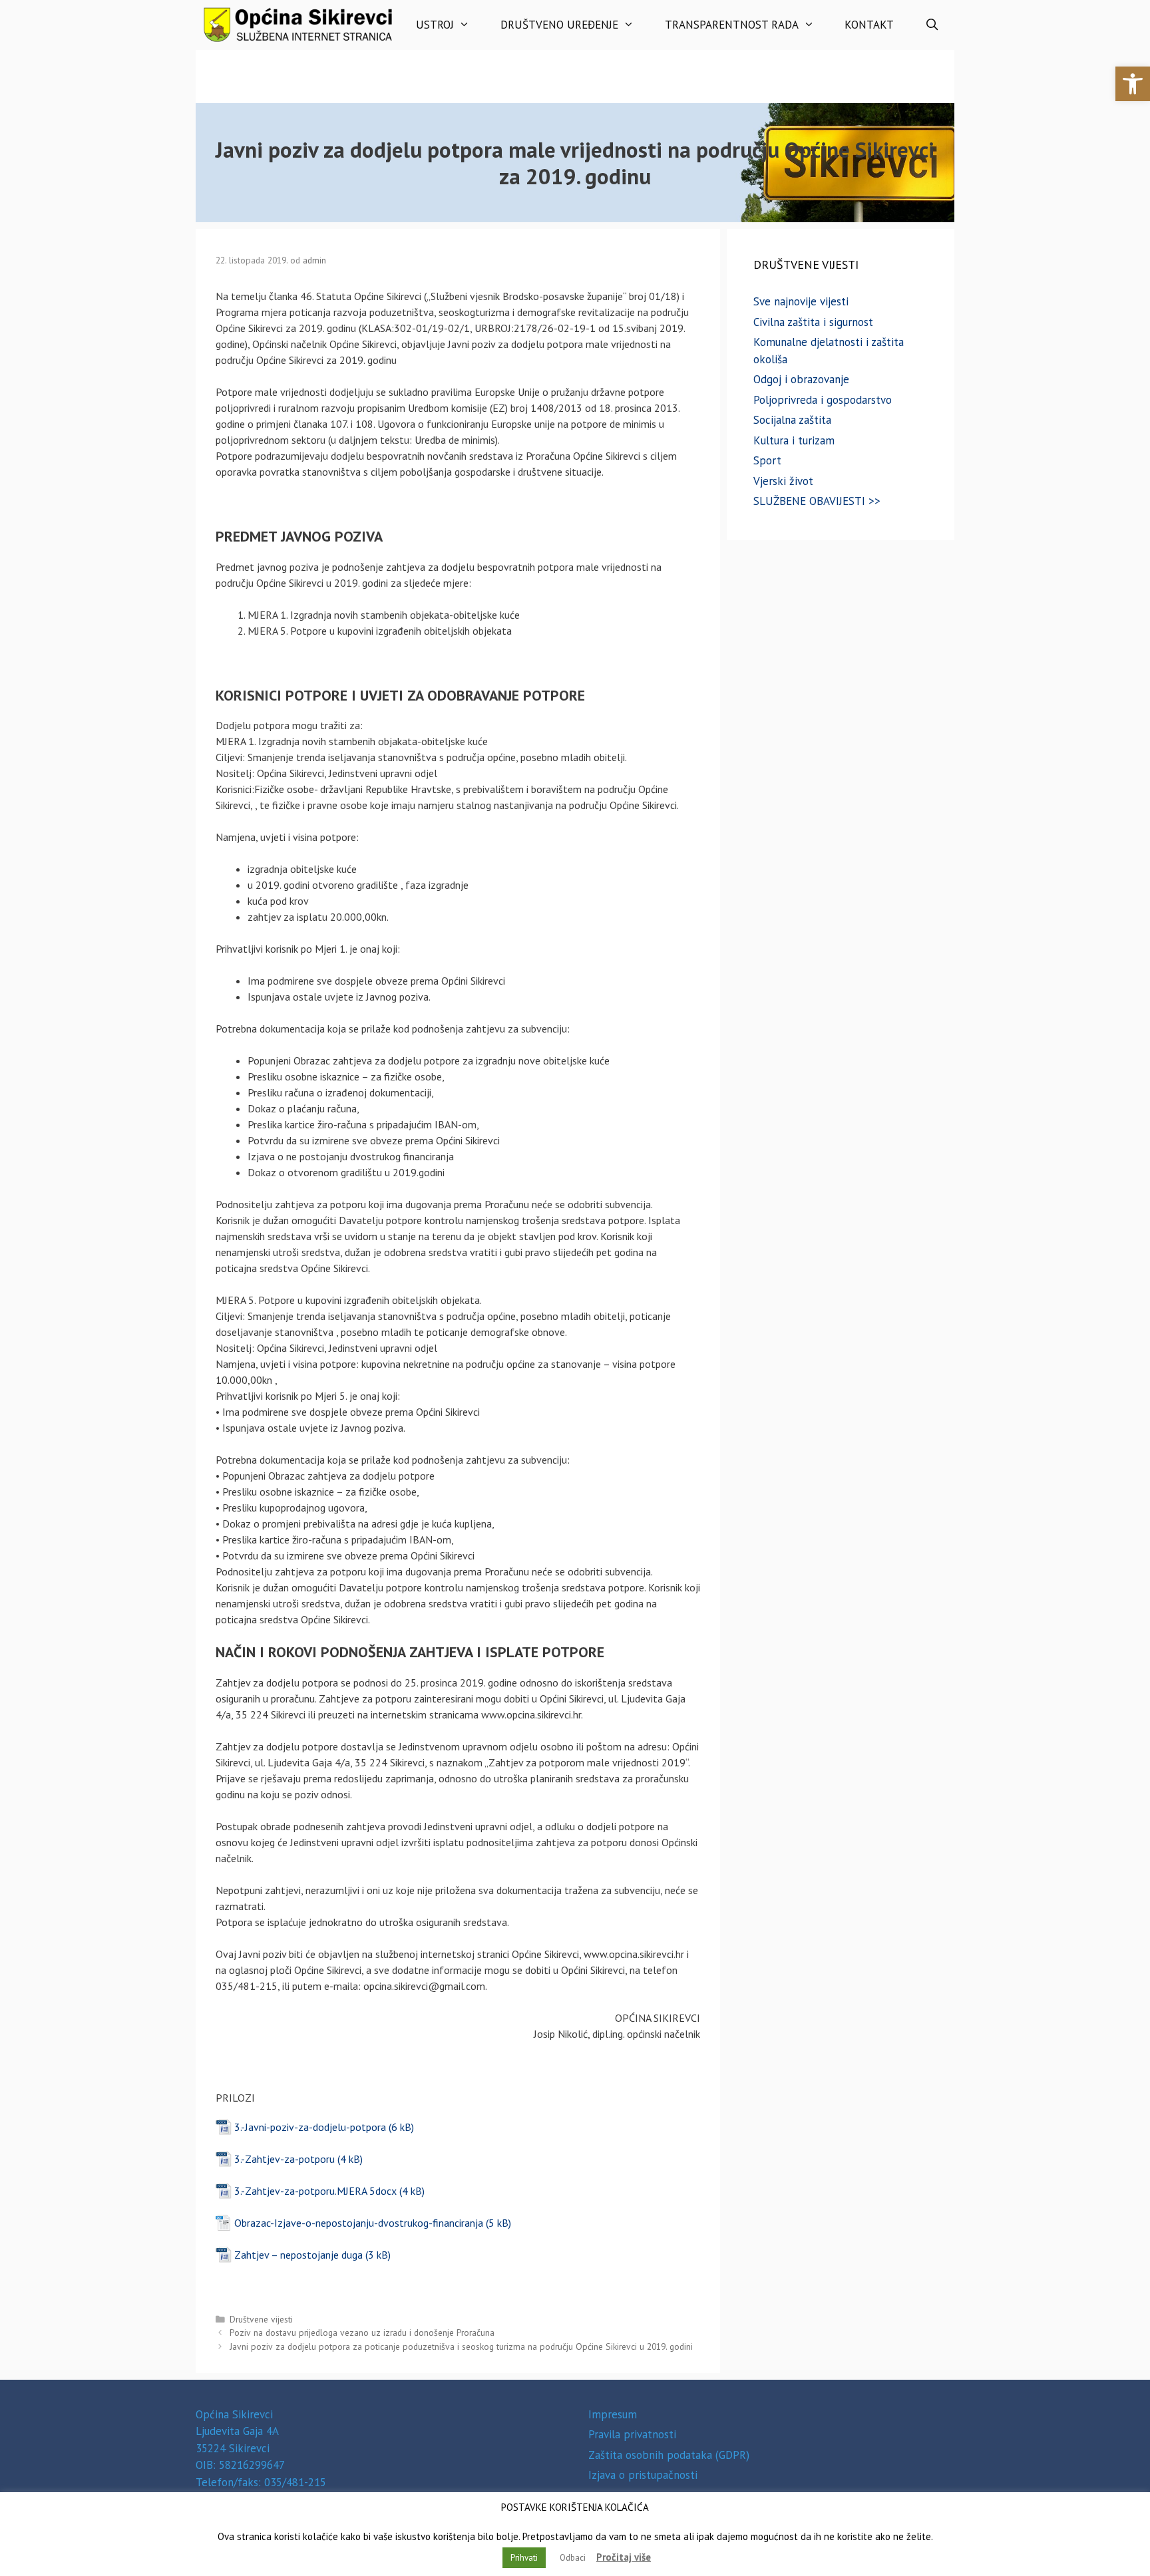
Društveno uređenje (559, 25)
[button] (1133, 84)
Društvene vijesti (261, 2319)
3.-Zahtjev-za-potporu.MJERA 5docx (315, 2191)
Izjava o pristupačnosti (643, 2475)
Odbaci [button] (573, 2558)
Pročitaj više (624, 2557)
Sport (767, 460)
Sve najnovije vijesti (801, 301)
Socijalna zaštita (792, 420)
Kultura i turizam (794, 440)
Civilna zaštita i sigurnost (813, 322)
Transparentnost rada (732, 25)
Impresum (613, 2414)
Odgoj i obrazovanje (801, 379)
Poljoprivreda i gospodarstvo (823, 400)
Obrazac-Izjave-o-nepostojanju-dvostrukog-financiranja (359, 2223)
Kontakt (869, 25)
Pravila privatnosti (632, 2434)
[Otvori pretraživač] (932, 25)
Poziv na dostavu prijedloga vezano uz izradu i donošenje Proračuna (362, 2333)
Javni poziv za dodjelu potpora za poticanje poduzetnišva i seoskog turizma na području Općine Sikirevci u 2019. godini (461, 2346)
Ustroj (435, 25)
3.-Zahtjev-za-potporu (285, 2159)
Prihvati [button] (524, 2558)
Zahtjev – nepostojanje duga (298, 2255)
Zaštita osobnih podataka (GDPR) (669, 2455)
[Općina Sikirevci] (298, 25)
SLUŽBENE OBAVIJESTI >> (817, 501)
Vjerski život (783, 481)
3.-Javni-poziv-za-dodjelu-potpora (310, 2127)
